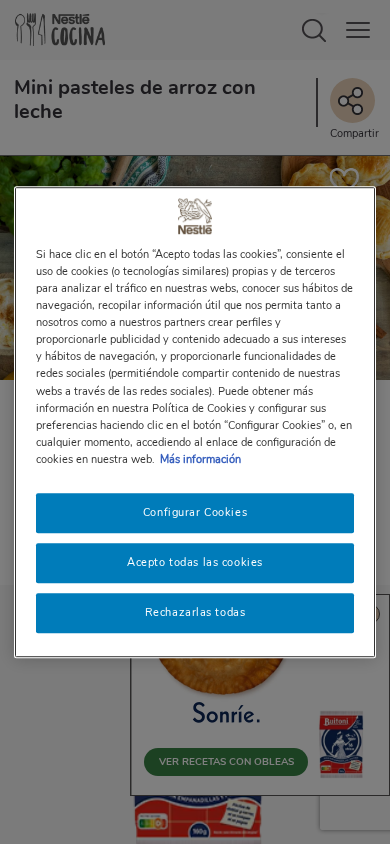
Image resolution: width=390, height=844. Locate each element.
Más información (200, 459)
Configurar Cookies (195, 512)
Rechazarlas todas (195, 612)
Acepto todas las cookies (195, 562)
